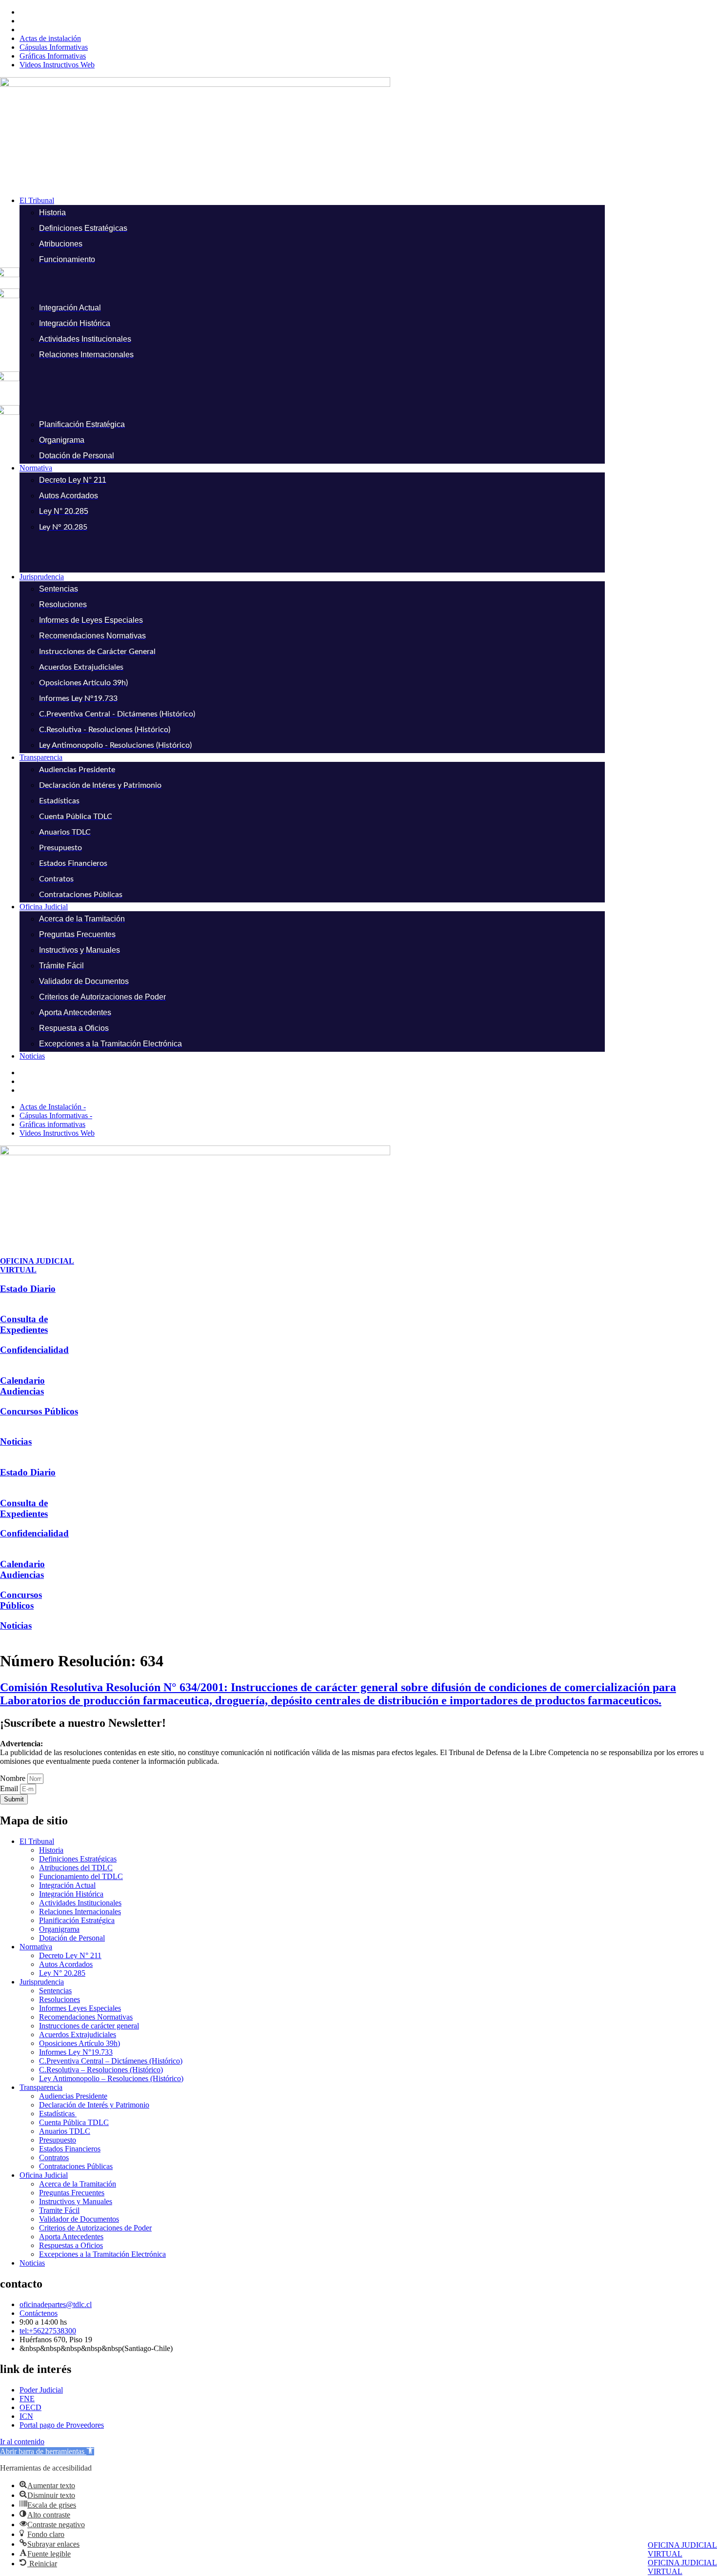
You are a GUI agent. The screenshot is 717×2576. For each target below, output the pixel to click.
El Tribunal (37, 1841)
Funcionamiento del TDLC (81, 1876)
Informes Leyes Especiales (80, 2008)
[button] (368, 201)
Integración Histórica (71, 1894)
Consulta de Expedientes (24, 1324)
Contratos (54, 2157)
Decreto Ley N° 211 (70, 1955)
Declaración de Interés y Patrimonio (94, 2105)
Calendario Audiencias (22, 1386)
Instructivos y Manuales (76, 2201)
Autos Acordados (66, 1964)
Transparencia (41, 2087)
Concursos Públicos (39, 1411)
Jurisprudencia (42, 1982)
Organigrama (59, 1929)
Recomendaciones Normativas (86, 2017)
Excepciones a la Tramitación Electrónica (102, 2254)
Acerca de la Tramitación (78, 2184)
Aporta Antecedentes (71, 2237)
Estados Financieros (70, 2149)
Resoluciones (60, 1999)
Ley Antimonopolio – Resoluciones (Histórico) (111, 2078)
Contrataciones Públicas (76, 2166)
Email (10, 1789)
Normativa (36, 1947)
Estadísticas (58, 2114)
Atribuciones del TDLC (76, 1868)
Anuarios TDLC (65, 2131)
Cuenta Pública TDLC (74, 2122)
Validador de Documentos (79, 2219)
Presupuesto (58, 2140)
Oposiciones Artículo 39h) (80, 2043)
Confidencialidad (34, 1350)
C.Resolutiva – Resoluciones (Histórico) (101, 2070)
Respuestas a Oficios (71, 2245)
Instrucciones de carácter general (89, 2026)
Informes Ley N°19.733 (76, 2052)
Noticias (16, 1441)
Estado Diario (28, 1289)
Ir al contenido (22, 2442)
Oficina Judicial (44, 2175)
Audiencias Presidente (73, 2096)
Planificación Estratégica (77, 1920)
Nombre (14, 1778)
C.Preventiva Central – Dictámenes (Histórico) (111, 2061)
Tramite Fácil (59, 2210)
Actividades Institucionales (80, 1903)
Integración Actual (67, 1885)
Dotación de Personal (72, 1938)
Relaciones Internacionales (80, 1912)
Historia (51, 1850)
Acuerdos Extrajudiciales (78, 2034)
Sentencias (55, 1991)
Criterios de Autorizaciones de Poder (95, 2228)
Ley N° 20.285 (62, 1973)
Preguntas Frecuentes (72, 2193)
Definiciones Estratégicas (78, 1859)
